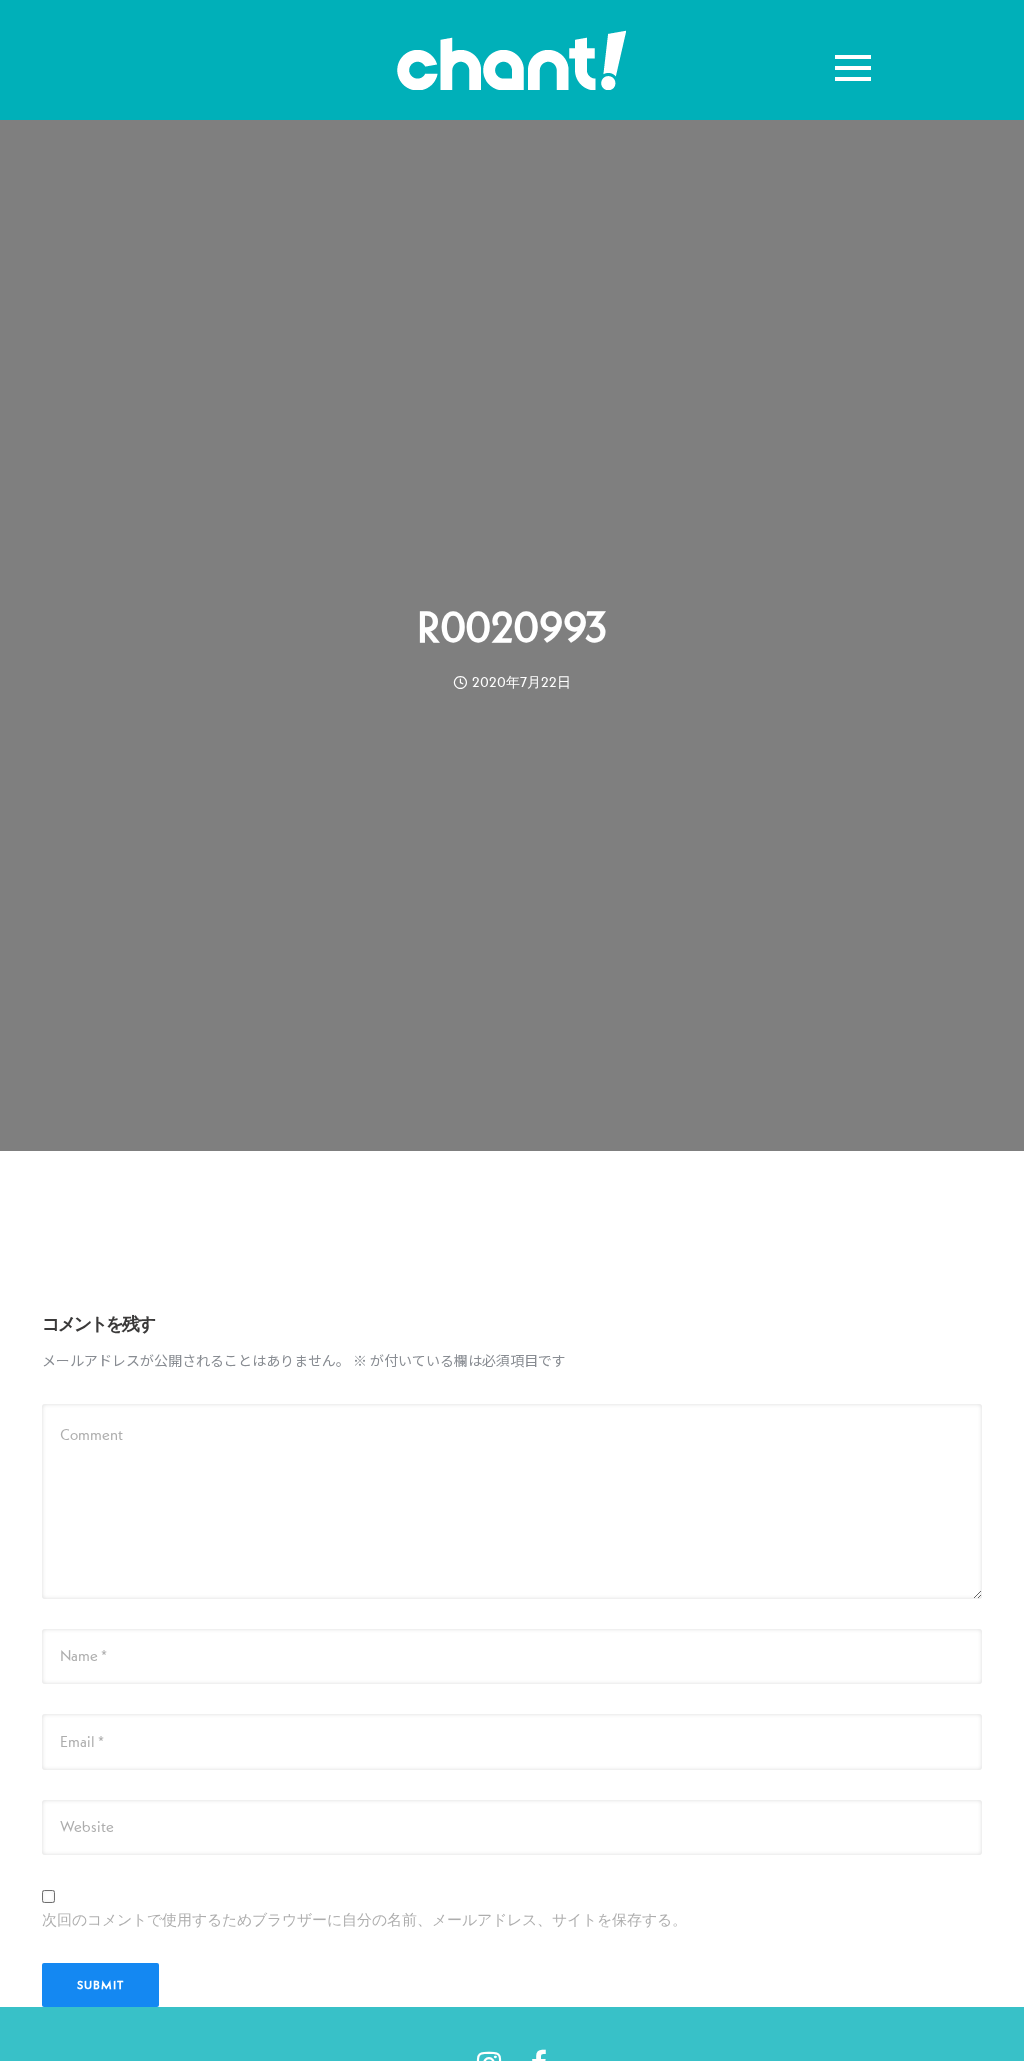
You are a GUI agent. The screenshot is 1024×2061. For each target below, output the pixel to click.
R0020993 (512, 627)
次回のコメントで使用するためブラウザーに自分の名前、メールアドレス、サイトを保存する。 (364, 1919)
